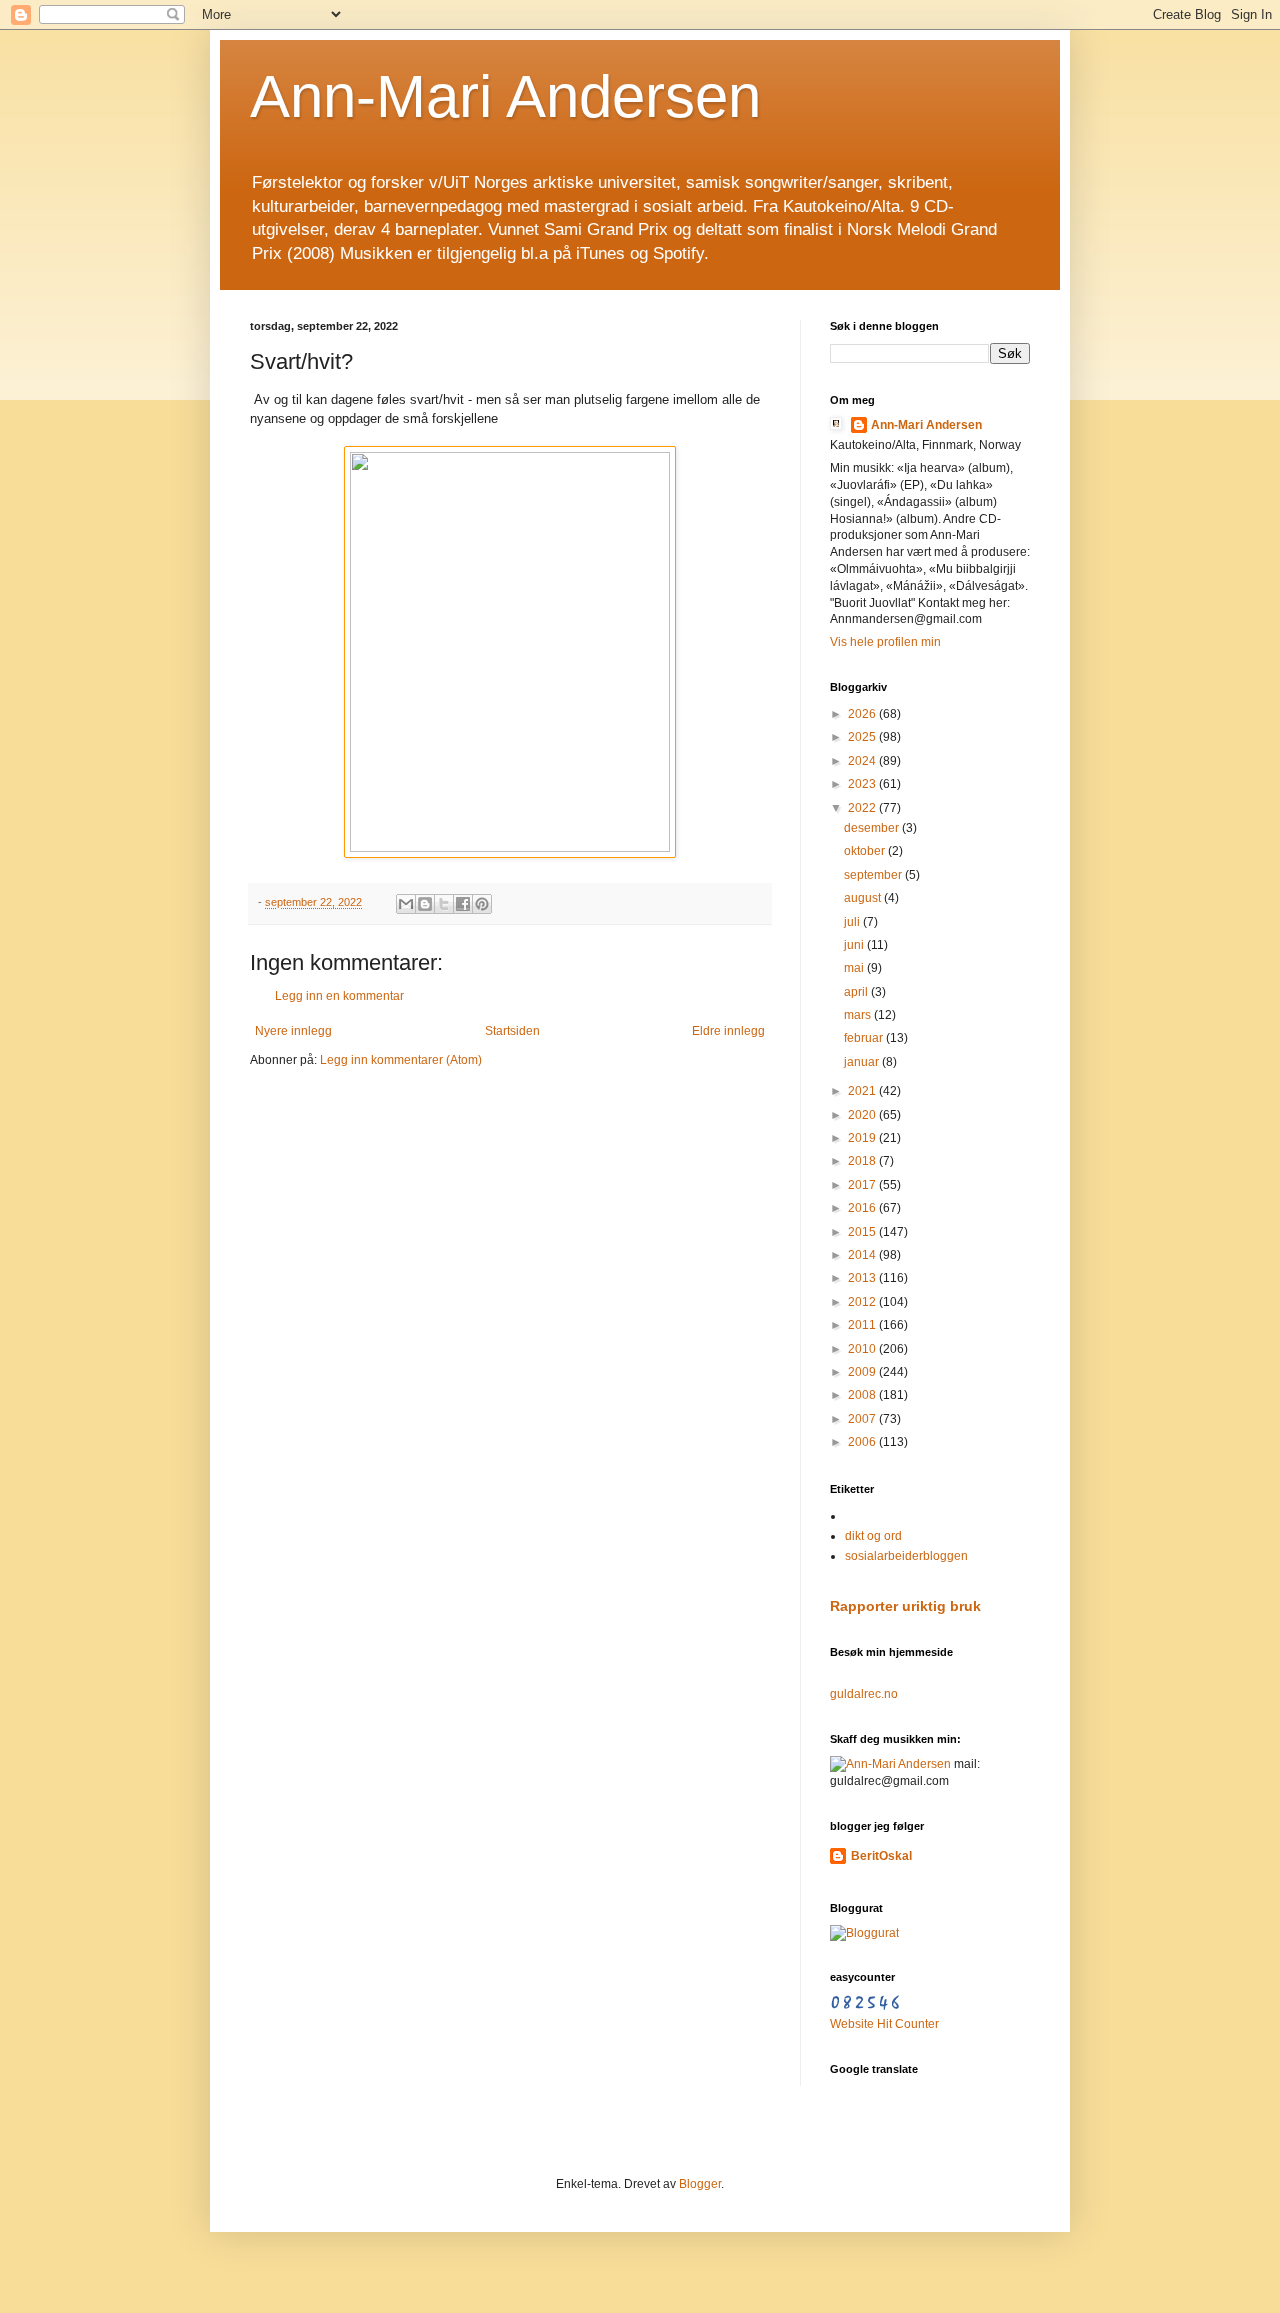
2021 (863, 1091)
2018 (863, 1161)
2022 (863, 808)
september (874, 875)
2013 (863, 1278)
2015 (863, 1232)
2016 (863, 1208)
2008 (863, 1395)
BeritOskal (881, 1856)
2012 (863, 1302)
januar (863, 1062)
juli (853, 922)
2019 (863, 1138)
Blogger (700, 2184)
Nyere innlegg (293, 1031)
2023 (863, 784)
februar (865, 1038)
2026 (863, 714)
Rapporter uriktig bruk (905, 1606)
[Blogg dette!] (425, 904)
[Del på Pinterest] (482, 904)
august (864, 898)
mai (855, 968)
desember (873, 828)
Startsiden (512, 1031)
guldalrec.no (864, 1694)
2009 (863, 1372)
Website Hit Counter (884, 2024)
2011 (863, 1325)
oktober (866, 851)
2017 (863, 1185)
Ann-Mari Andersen (505, 96)
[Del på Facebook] (463, 904)
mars (859, 1015)
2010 (863, 1349)
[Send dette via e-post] (406, 904)
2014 (863, 1255)
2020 (863, 1115)
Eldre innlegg (728, 1031)
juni (855, 945)
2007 (863, 1419)
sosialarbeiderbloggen (906, 1556)
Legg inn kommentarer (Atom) (401, 1060)
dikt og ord (873, 1536)
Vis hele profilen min (885, 642)
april (857, 992)
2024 (863, 761)
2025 (863, 737)
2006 (863, 1442)
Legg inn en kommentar (339, 996)
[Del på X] (444, 904)
